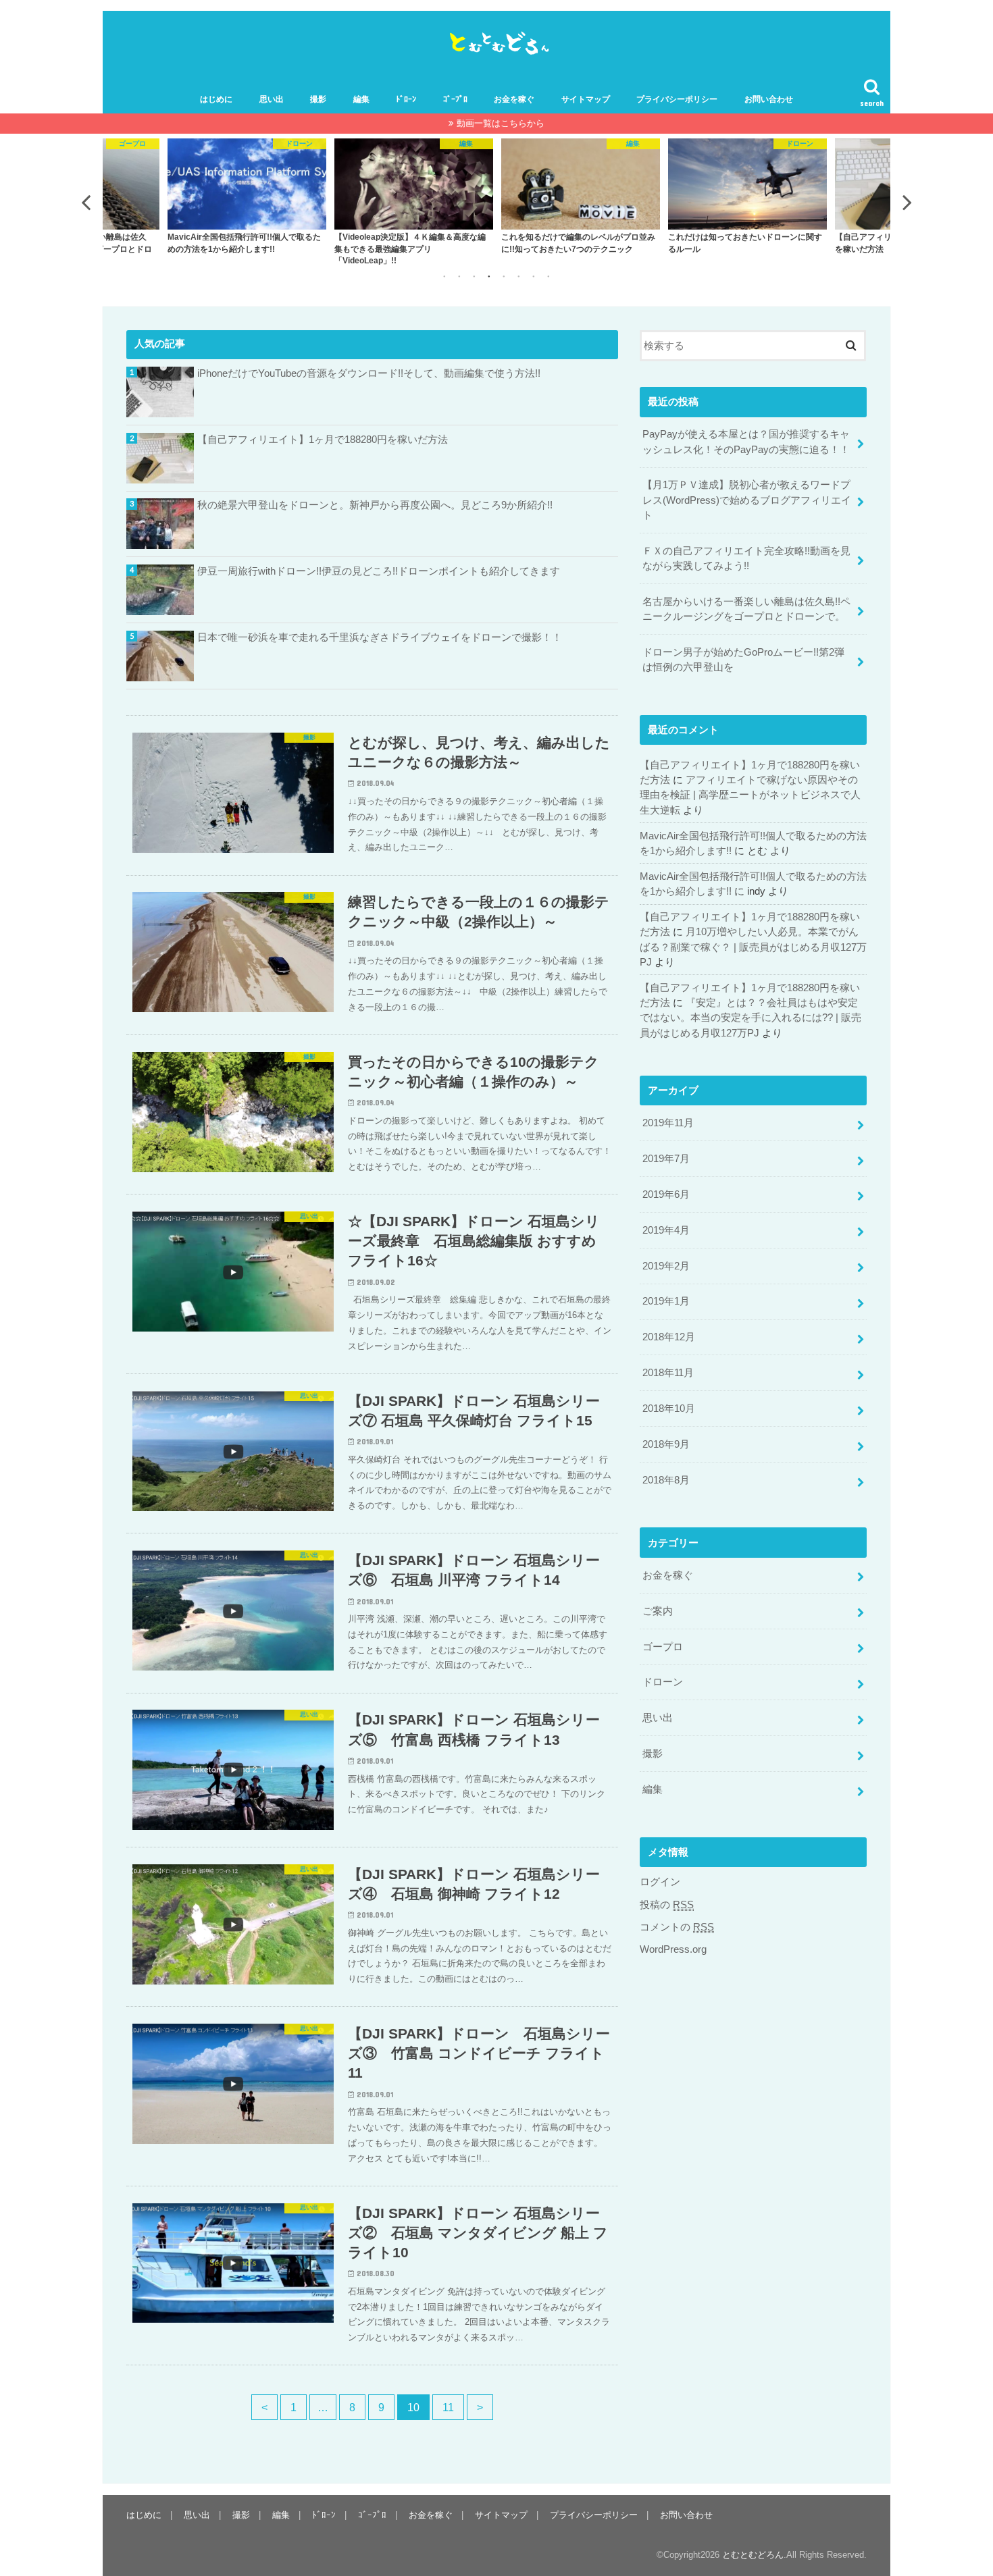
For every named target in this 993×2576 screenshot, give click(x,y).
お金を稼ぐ (514, 99)
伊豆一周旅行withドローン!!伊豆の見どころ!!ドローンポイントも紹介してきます (379, 571)
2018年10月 (669, 1409)
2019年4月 (666, 1230)
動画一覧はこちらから (501, 123)
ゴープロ (663, 1647)
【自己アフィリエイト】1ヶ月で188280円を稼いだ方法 (323, 440)
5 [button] (504, 276)
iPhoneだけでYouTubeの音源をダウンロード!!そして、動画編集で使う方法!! (369, 373)
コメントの (677, 1927)
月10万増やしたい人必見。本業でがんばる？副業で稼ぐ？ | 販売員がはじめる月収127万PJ (753, 947)
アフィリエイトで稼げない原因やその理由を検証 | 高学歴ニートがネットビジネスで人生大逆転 (750, 795)
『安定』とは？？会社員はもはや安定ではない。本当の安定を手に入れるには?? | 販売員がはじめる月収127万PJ (750, 1018)
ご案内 (658, 1611)
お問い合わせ (769, 99)
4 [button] (489, 276)
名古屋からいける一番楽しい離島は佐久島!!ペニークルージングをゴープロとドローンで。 (746, 609)
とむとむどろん (753, 2555)
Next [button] (907, 202)
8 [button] (549, 276)
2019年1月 (666, 1301)
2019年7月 (666, 1159)
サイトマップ (586, 99)
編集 (361, 99)
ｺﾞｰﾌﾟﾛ (455, 99)
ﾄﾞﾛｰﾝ (406, 99)
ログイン (660, 1882)
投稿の (667, 1905)
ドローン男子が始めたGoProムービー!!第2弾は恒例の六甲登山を (743, 660)
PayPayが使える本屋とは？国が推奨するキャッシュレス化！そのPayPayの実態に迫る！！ (746, 442)
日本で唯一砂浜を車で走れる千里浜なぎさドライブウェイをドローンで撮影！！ (380, 637)
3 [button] (474, 276)
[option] (247, 195)
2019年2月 (666, 1266)
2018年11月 (668, 1373)
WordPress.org (673, 1949)
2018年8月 (666, 1480)
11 (448, 2407)
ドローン (663, 1682)
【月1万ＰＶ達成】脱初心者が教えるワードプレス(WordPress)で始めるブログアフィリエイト (747, 500)
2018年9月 (666, 1444)
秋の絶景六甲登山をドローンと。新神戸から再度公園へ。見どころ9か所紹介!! (375, 505)
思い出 (272, 99)
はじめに (216, 99)
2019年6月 (666, 1194)
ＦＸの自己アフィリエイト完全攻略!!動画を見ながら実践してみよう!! (746, 558)
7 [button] (534, 276)
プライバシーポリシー (677, 99)
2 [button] (459, 276)
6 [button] (519, 276)
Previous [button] (86, 202)
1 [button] (444, 276)
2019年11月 (668, 1123)
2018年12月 (669, 1337)
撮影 (318, 99)
